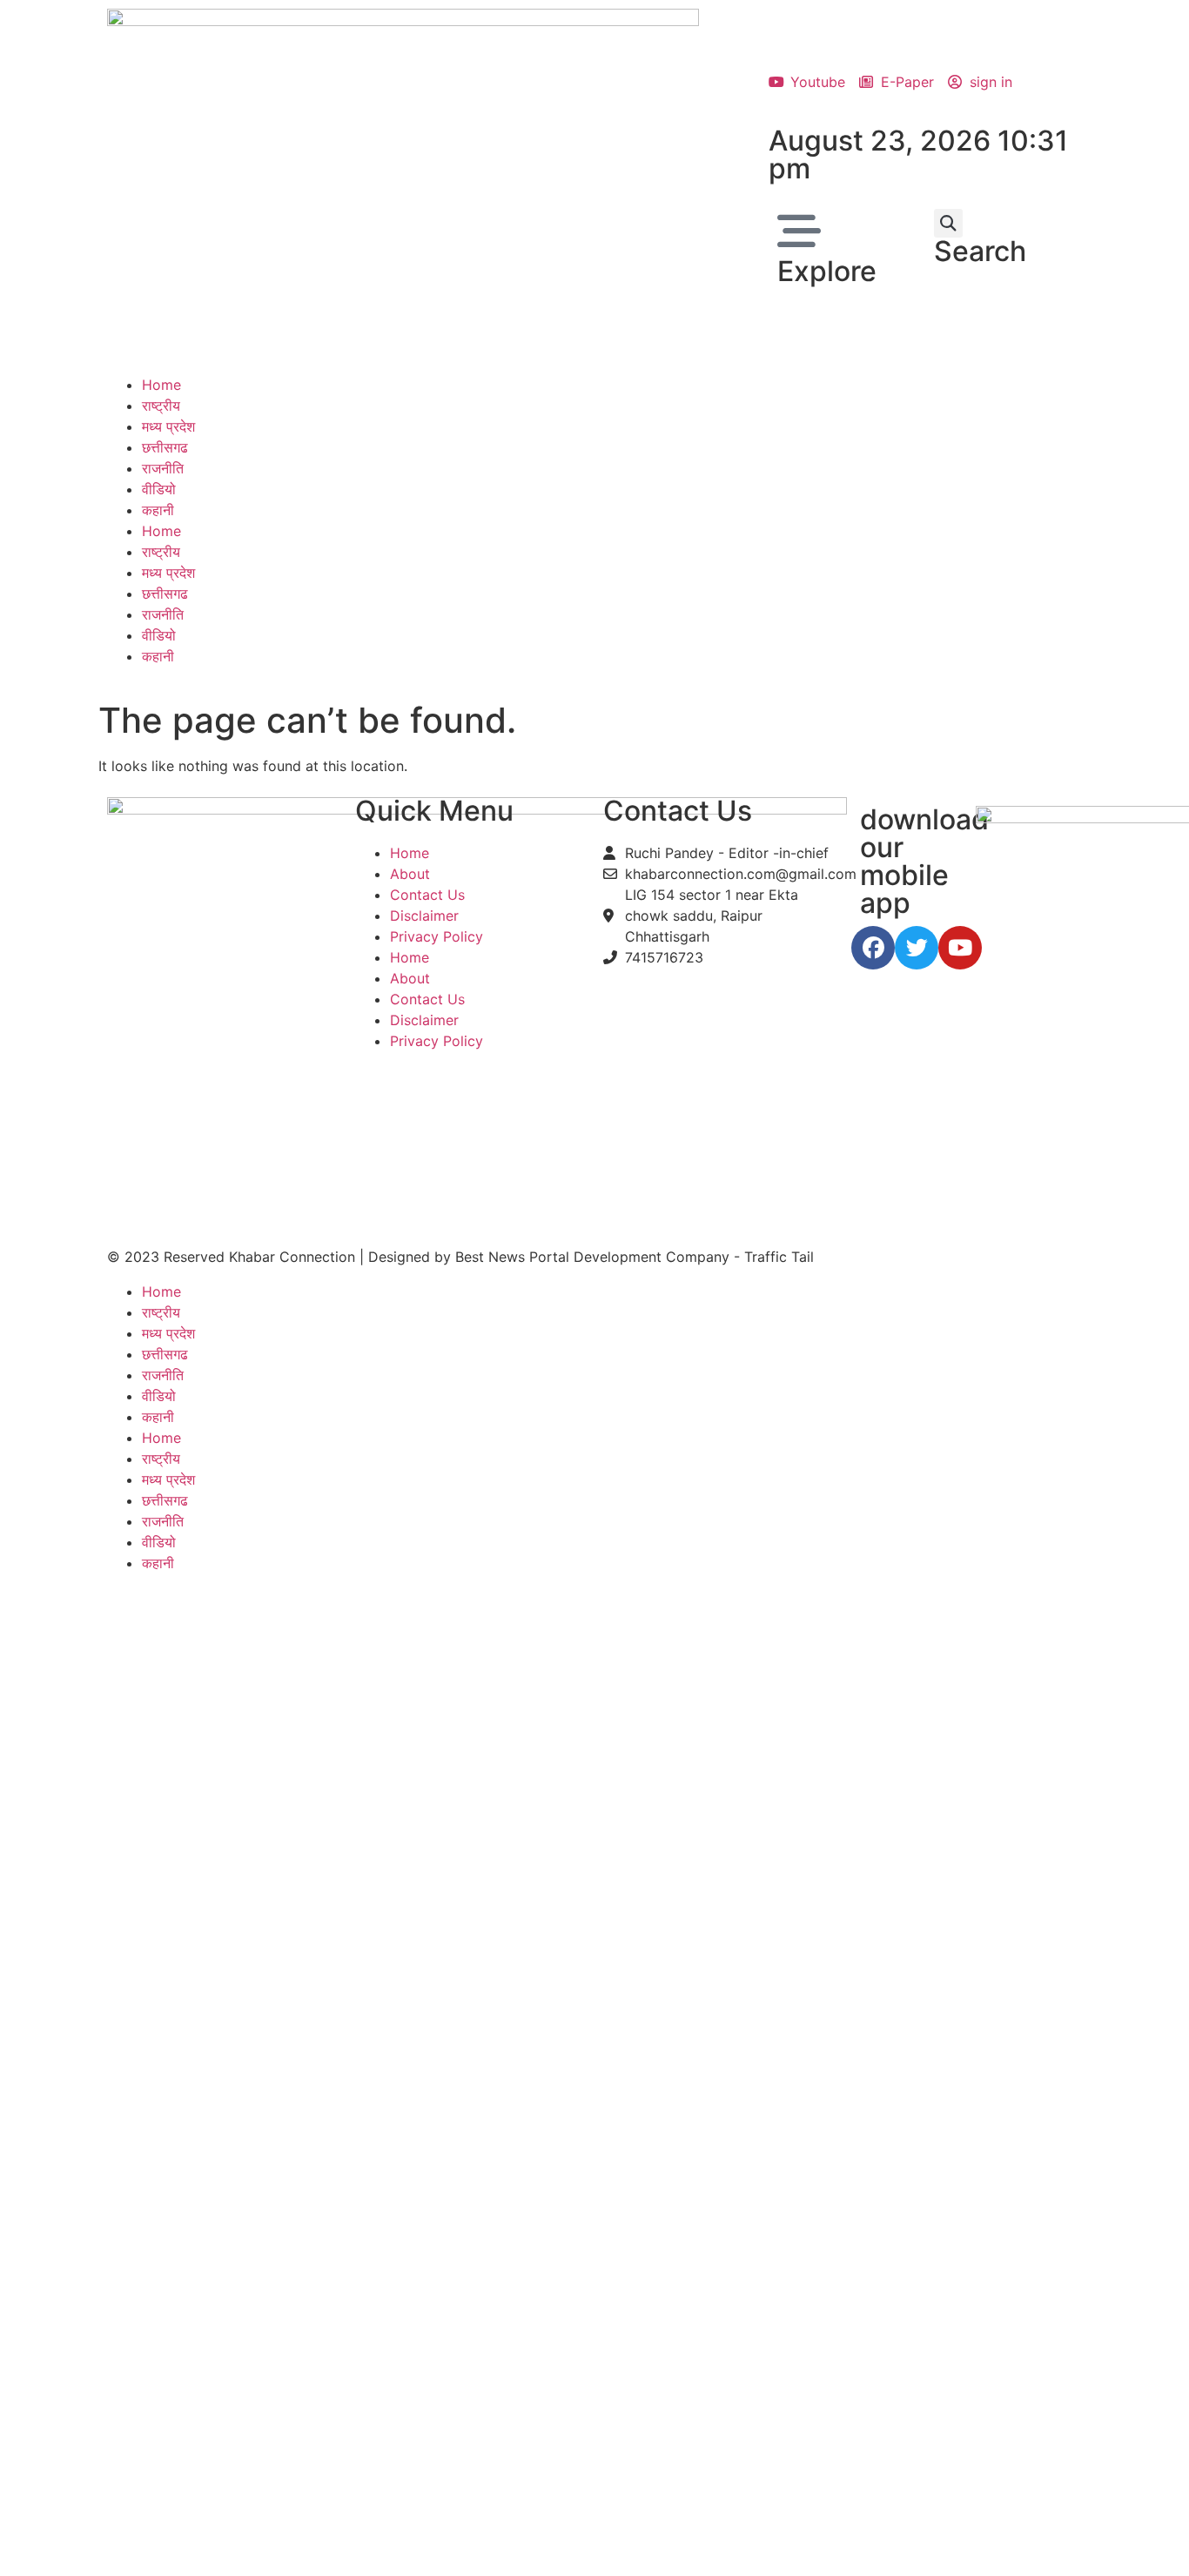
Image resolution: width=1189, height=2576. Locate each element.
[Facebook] (873, 948)
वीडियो (159, 489)
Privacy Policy (437, 936)
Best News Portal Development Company (592, 1257)
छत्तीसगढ (165, 447)
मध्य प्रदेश (168, 426)
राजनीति (163, 468)
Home (161, 385)
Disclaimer (424, 916)
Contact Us (427, 895)
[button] (948, 223)
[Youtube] (960, 948)
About (410, 874)
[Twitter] (917, 948)
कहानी (158, 510)
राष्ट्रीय (161, 406)
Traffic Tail (779, 1257)
